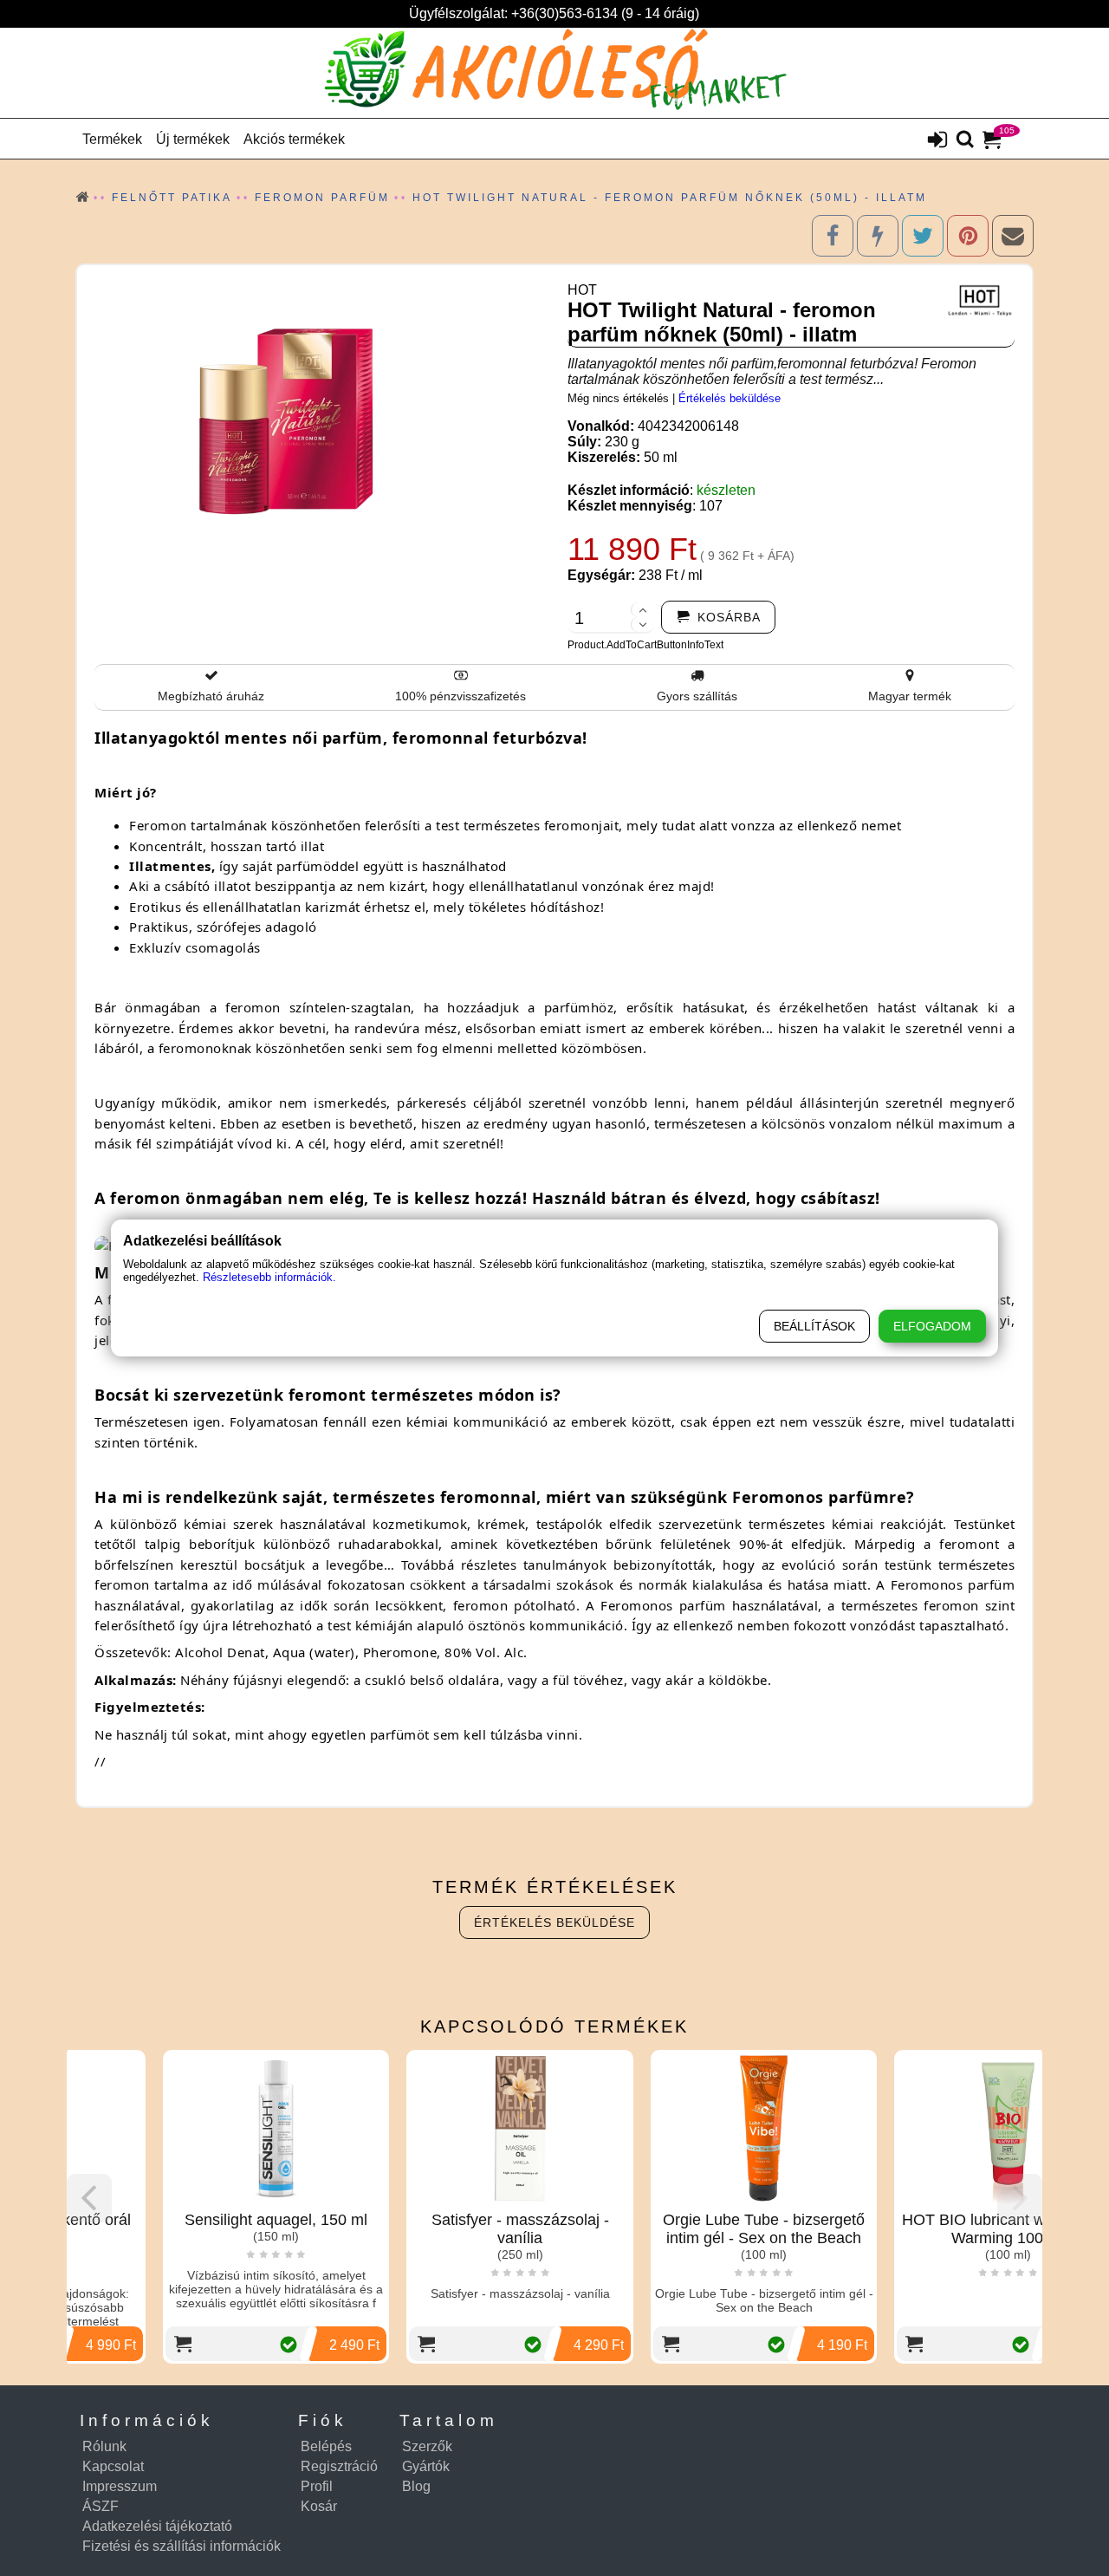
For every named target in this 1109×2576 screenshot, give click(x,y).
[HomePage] (554, 73)
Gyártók (426, 2466)
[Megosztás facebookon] (833, 236)
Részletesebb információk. (269, 1277)
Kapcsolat (113, 2466)
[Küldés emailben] (1013, 236)
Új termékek (193, 139)
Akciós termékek (294, 139)
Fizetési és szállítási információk (182, 2546)
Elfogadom (932, 1326)
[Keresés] (965, 140)
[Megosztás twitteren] (923, 236)
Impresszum (120, 2486)
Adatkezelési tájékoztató (157, 2526)
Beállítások (814, 1326)
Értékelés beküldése (730, 398)
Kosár (319, 2506)
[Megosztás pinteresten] (968, 236)
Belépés (326, 2446)
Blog (416, 2486)
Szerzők (427, 2446)
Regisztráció (339, 2466)
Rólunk (104, 2446)
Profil (317, 2486)
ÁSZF (101, 2506)
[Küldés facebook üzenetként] (878, 236)
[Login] (937, 141)
